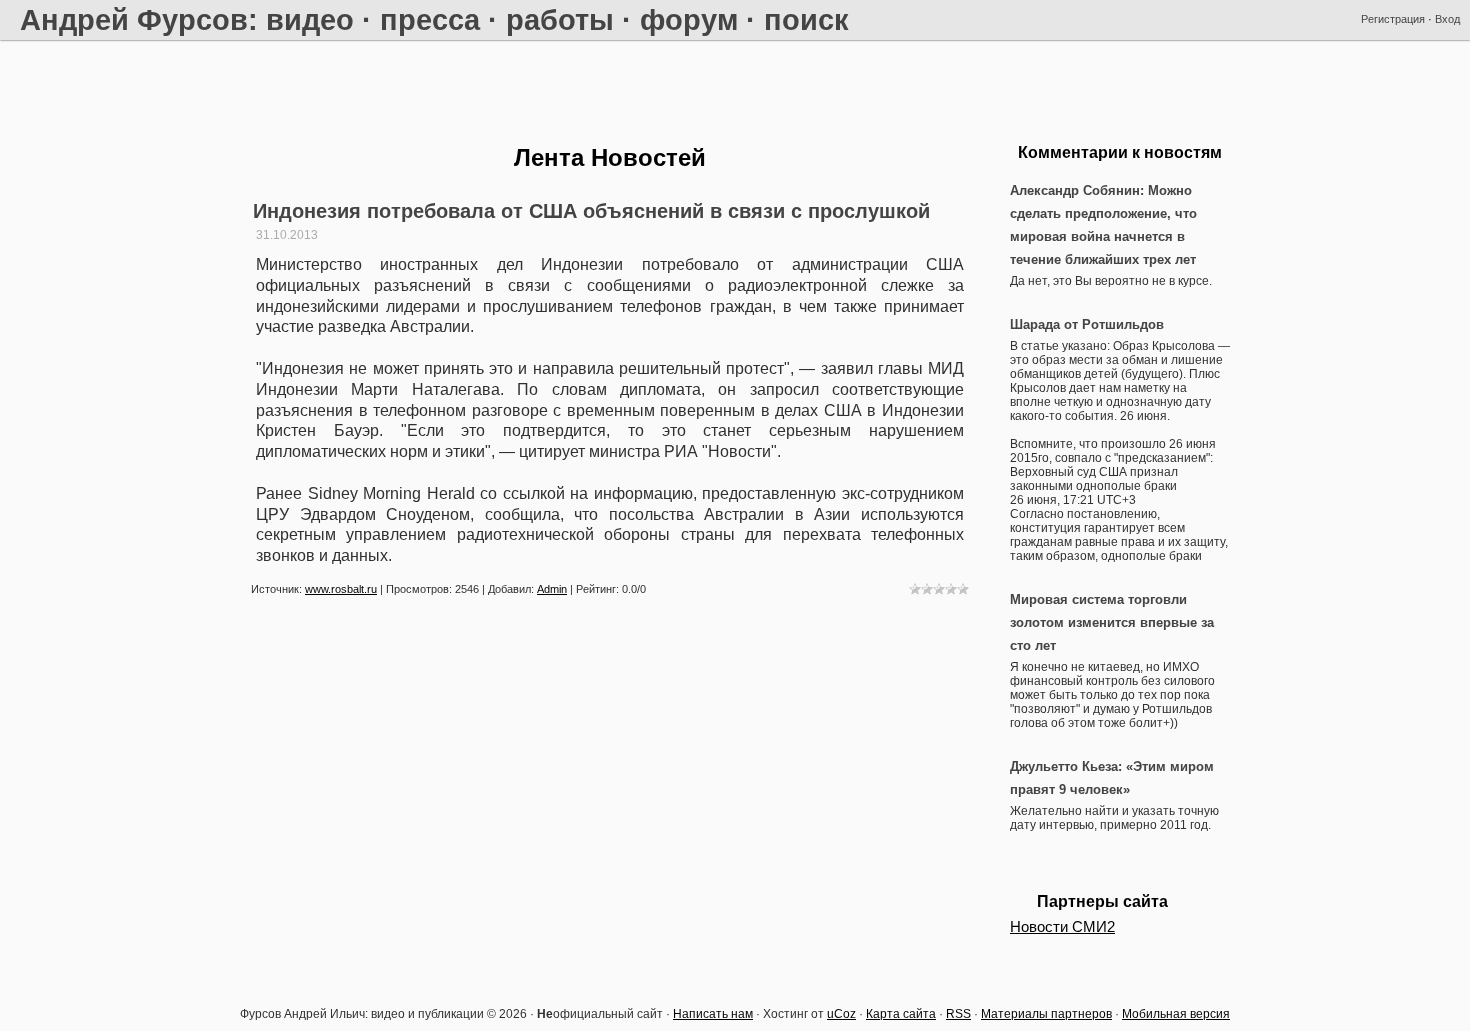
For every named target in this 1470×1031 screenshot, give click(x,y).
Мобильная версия (1176, 1014)
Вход (1447, 19)
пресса (430, 19)
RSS (958, 1014)
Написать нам (713, 1014)
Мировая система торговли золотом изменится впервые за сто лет (1112, 622)
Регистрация (1393, 19)
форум (689, 19)
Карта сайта (901, 1014)
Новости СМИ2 (1062, 927)
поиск (806, 19)
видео (310, 19)
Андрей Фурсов (134, 19)
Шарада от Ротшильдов (1087, 324)
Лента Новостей (610, 157)
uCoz (841, 1014)
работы (560, 19)
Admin (552, 589)
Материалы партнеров (1046, 1014)
